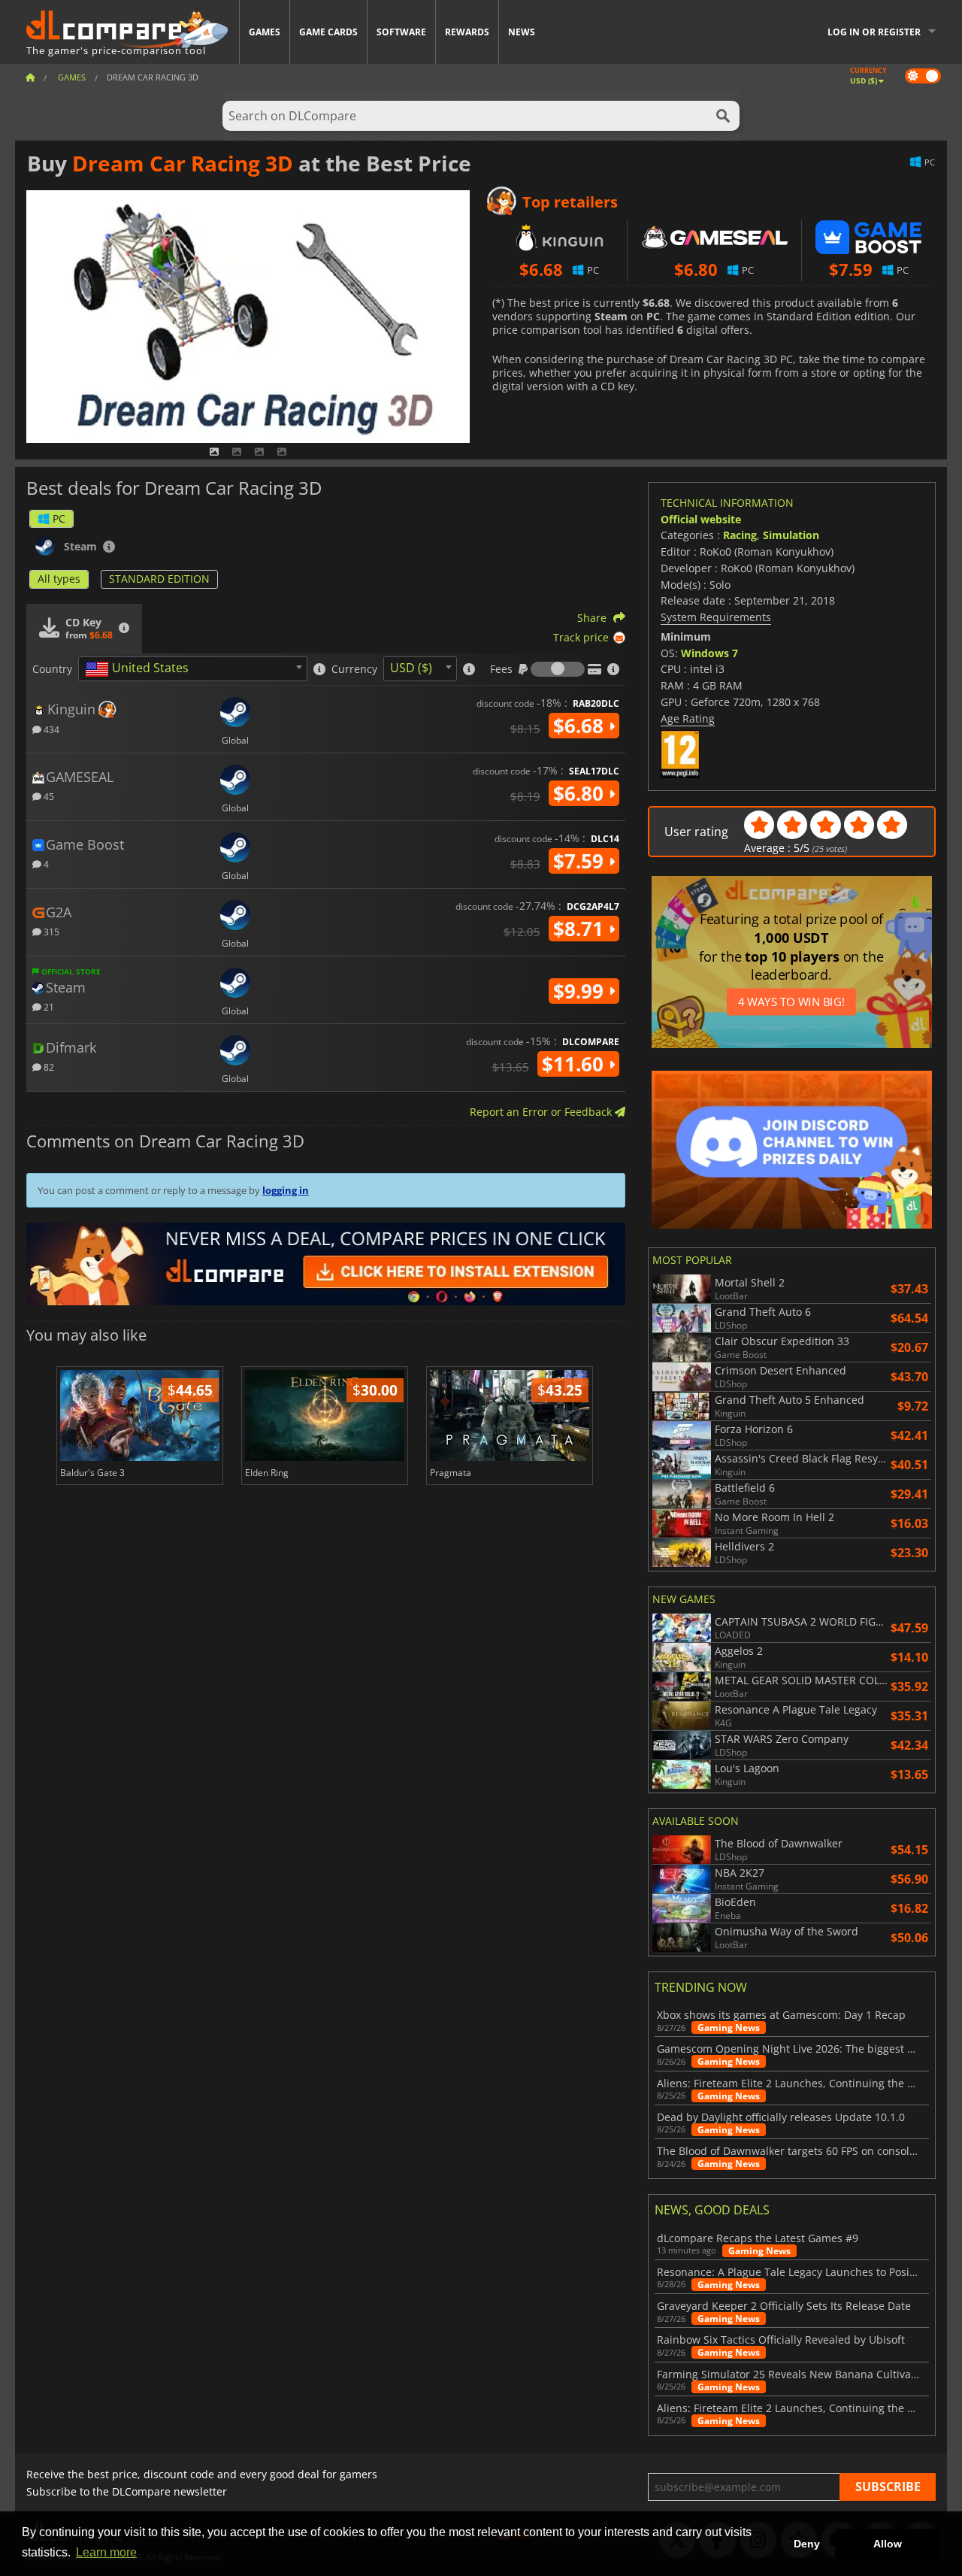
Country (52, 669)
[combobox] (193, 669)
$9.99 (581, 991)
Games (265, 32)
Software (401, 32)
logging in (286, 1190)
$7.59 (581, 861)
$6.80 (581, 793)
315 (50, 931)
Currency (354, 669)
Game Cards (328, 32)
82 (48, 1067)
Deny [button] (807, 2544)
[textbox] (140, 669)
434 (50, 729)
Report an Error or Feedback (542, 1112)
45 (48, 796)
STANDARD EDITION (159, 579)
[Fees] (558, 669)
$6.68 (581, 726)
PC (59, 518)
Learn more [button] (106, 2552)
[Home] (30, 77)
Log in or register (874, 32)
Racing (740, 535)
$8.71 (581, 929)
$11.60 (575, 1064)
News (522, 32)
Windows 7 (709, 653)
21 (48, 1006)
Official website (701, 519)
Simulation (791, 535)
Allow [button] (888, 2544)
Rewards (467, 32)
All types (59, 579)
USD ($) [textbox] (411, 668)
